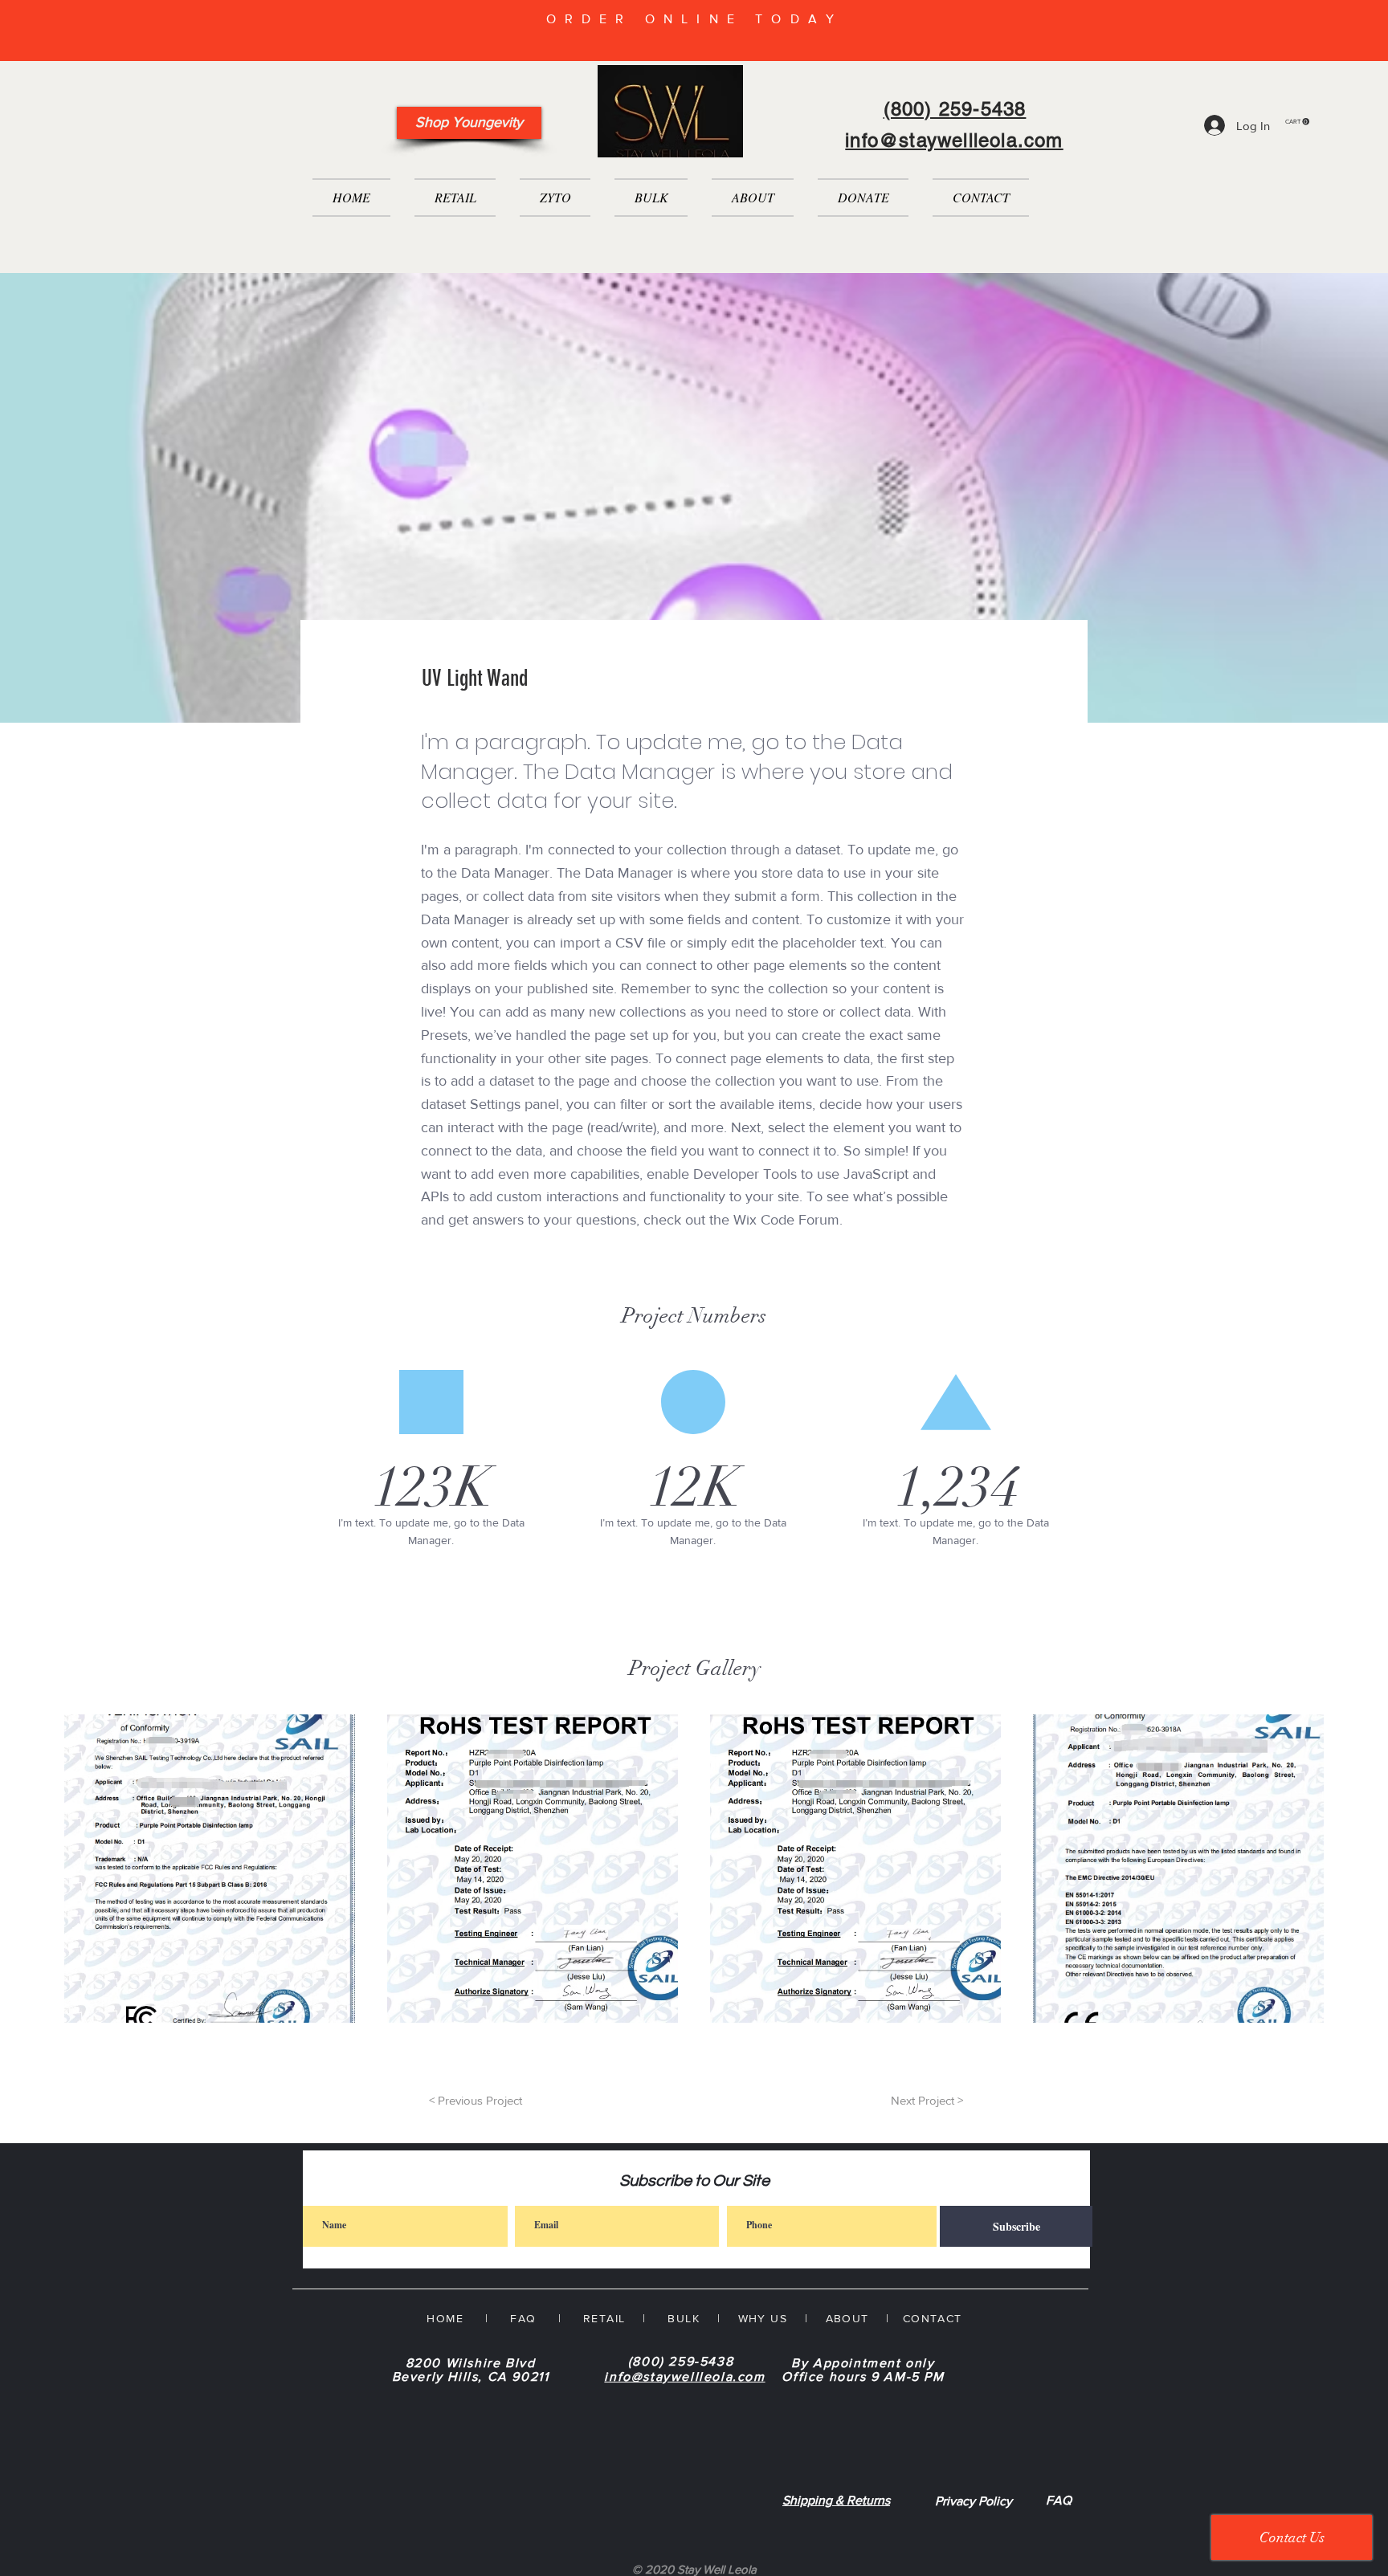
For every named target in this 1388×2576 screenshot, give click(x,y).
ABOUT (847, 2318)
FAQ (1059, 2500)
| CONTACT (916, 2318)
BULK (682, 2318)
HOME (445, 2318)
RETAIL (604, 2318)
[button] (1297, 122)
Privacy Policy (974, 2501)
